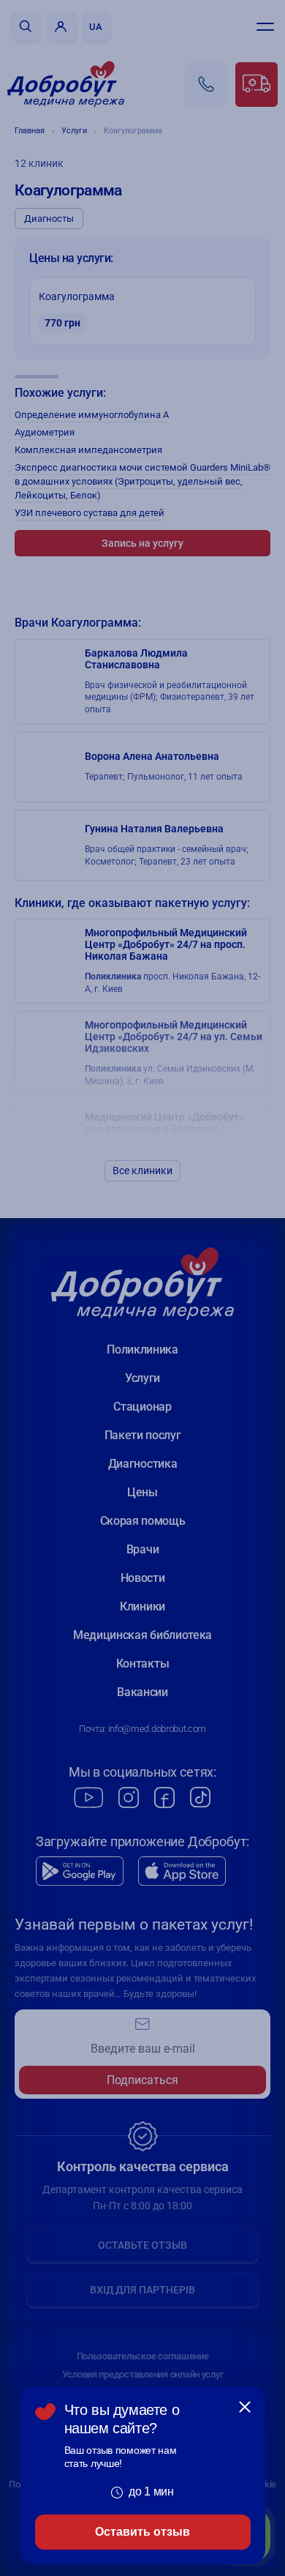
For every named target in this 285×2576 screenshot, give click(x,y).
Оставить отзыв (142, 2532)
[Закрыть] (245, 2407)
